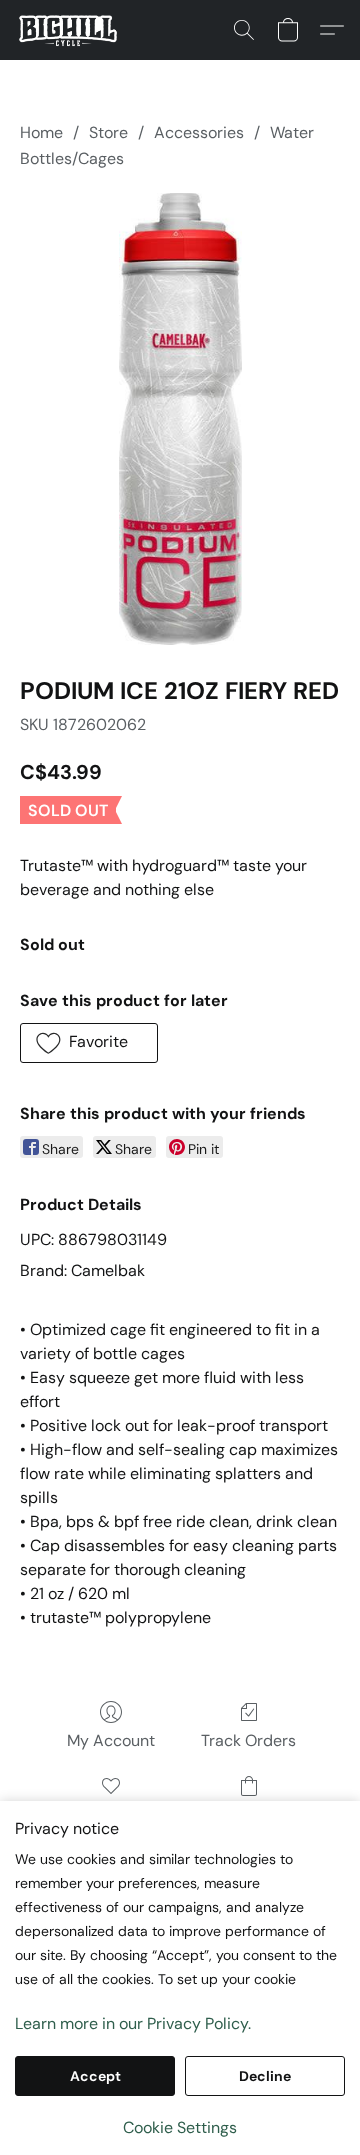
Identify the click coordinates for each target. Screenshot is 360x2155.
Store (108, 132)
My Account (111, 1740)
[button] (70, 30)
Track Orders (248, 1740)
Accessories (199, 132)
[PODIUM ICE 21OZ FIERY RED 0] (179, 419)
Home (41, 132)
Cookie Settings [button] (180, 2127)
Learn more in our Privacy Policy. (133, 2023)
